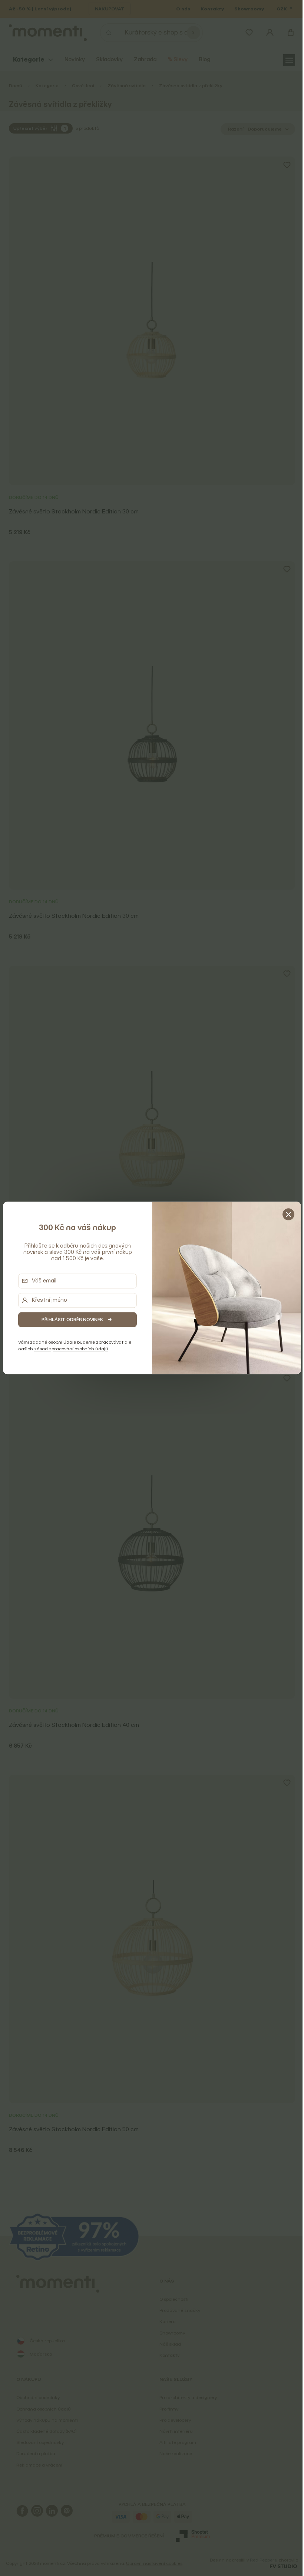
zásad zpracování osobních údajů (70, 1349)
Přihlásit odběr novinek (71, 1319)
